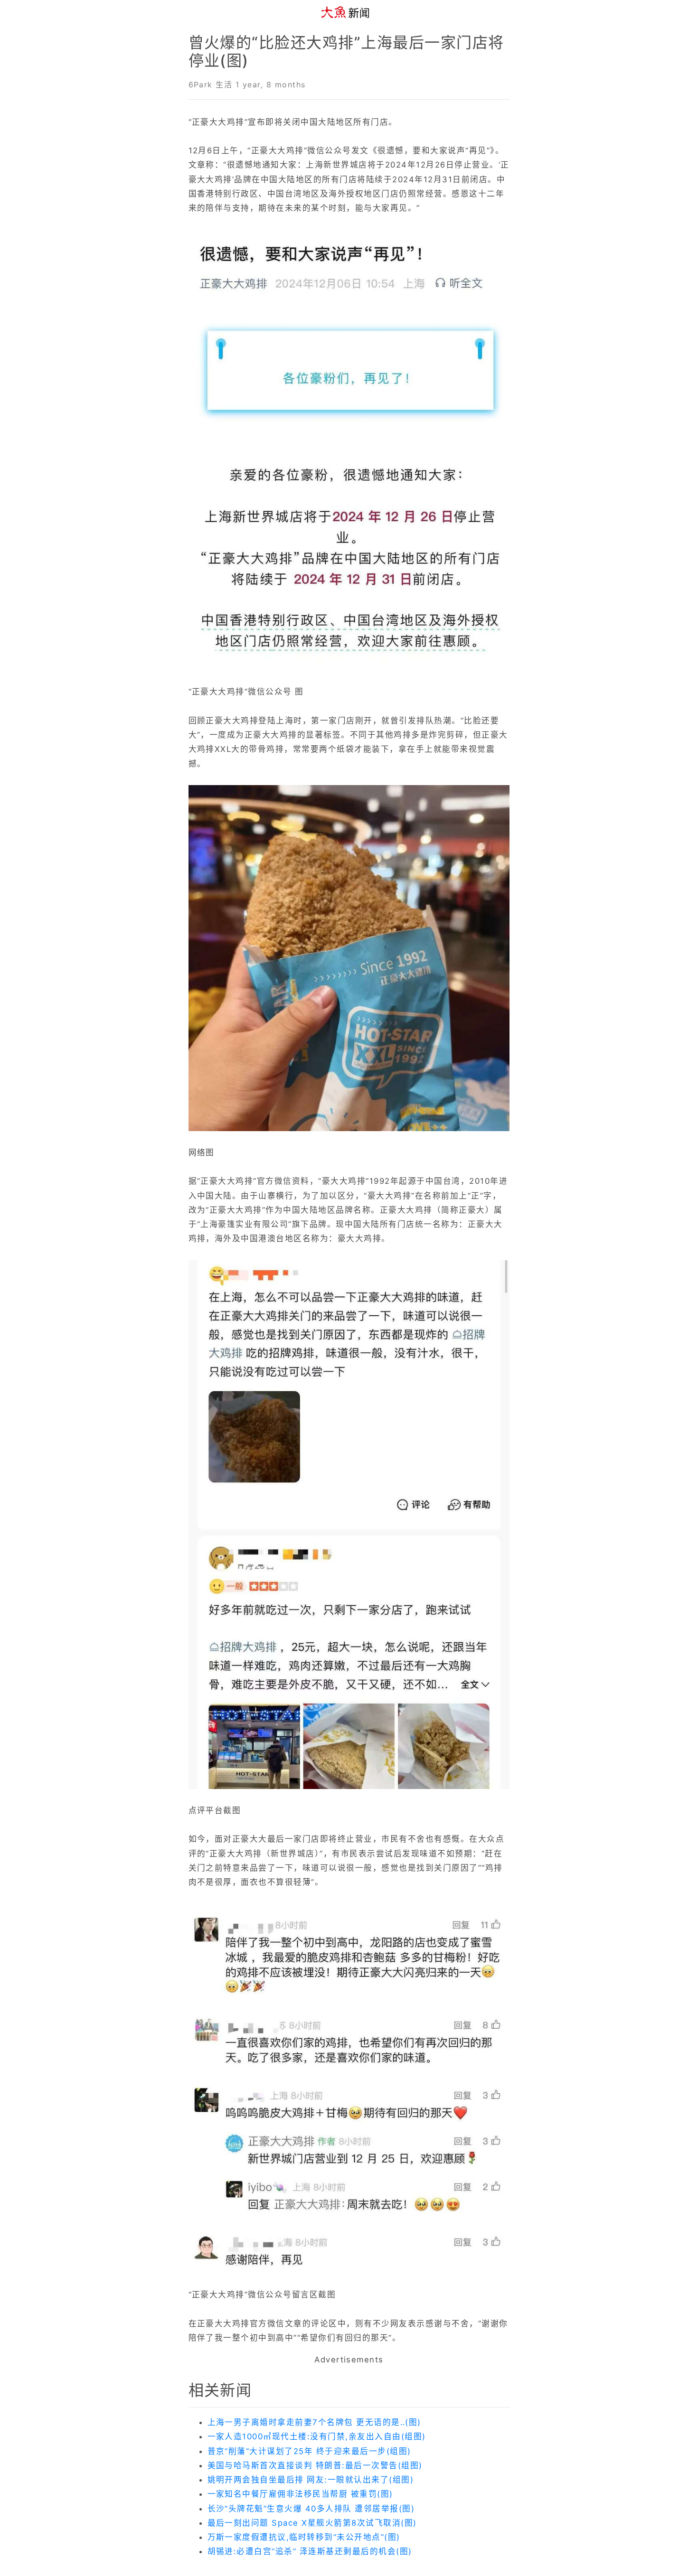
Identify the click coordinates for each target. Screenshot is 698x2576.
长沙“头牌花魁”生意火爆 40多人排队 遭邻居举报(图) (311, 2509)
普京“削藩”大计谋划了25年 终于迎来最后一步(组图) (309, 2451)
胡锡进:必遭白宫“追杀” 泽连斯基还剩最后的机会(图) (310, 2551)
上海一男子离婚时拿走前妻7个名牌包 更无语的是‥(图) (314, 2422)
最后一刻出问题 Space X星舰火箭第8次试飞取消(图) (312, 2523)
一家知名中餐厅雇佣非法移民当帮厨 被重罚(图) (300, 2494)
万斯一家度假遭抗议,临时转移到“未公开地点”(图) (304, 2537)
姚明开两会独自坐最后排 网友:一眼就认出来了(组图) (311, 2480)
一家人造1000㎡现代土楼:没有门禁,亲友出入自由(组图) (317, 2436)
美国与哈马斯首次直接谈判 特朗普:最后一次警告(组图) (315, 2465)
